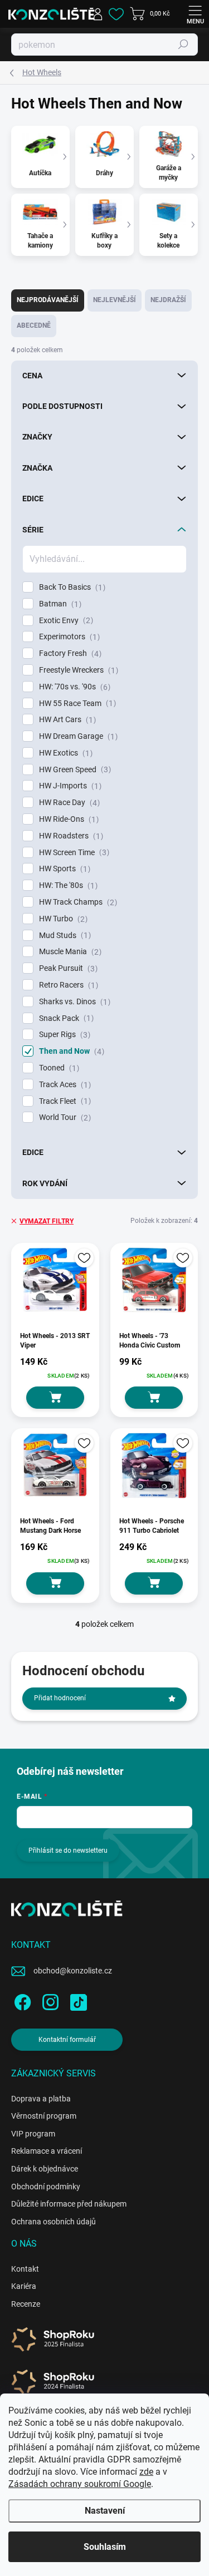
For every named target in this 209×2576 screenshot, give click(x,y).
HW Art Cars (66, 720)
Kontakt (25, 2269)
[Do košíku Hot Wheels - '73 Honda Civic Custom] (154, 1398)
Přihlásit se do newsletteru (68, 1850)
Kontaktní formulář (67, 2040)
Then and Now (70, 1051)
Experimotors (68, 637)
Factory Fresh (69, 653)
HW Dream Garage (77, 736)
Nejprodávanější (48, 300)
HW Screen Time (73, 853)
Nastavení (105, 2511)
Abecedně (34, 325)
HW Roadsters (70, 836)
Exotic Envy (65, 621)
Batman (59, 604)
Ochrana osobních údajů (54, 2222)
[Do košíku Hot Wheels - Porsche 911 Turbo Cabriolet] (154, 1583)
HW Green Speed (74, 770)
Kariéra (24, 2286)
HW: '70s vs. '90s (73, 687)
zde (146, 2472)
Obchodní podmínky (46, 2187)
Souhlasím (105, 2547)
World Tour (64, 1117)
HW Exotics (64, 753)
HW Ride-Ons (67, 819)
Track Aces (64, 1085)
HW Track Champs (77, 902)
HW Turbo (62, 919)
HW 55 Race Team (76, 704)
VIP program (33, 2134)
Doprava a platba (41, 2099)
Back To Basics (71, 587)
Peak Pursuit (67, 968)
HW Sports (63, 869)
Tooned (58, 1068)
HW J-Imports (69, 786)
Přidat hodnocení (60, 1698)
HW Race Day (68, 803)
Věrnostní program (44, 2116)
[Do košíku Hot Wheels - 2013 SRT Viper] (55, 1398)
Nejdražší (168, 300)
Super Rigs (63, 1035)
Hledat (183, 45)
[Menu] (195, 14)
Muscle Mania (69, 952)
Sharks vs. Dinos (73, 1002)
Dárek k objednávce (45, 2169)
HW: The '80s (67, 885)
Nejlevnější (115, 300)
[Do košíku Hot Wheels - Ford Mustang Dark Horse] (55, 1583)
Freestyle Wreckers (77, 670)
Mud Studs (64, 936)
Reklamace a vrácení (47, 2151)
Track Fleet (64, 1101)
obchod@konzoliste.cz (73, 1971)
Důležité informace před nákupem (69, 2204)
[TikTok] (77, 2000)
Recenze (26, 2304)
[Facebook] (21, 2000)
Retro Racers (67, 985)
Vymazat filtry (47, 1221)
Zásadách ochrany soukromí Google (80, 2484)
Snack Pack (65, 1018)
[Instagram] (49, 2000)
